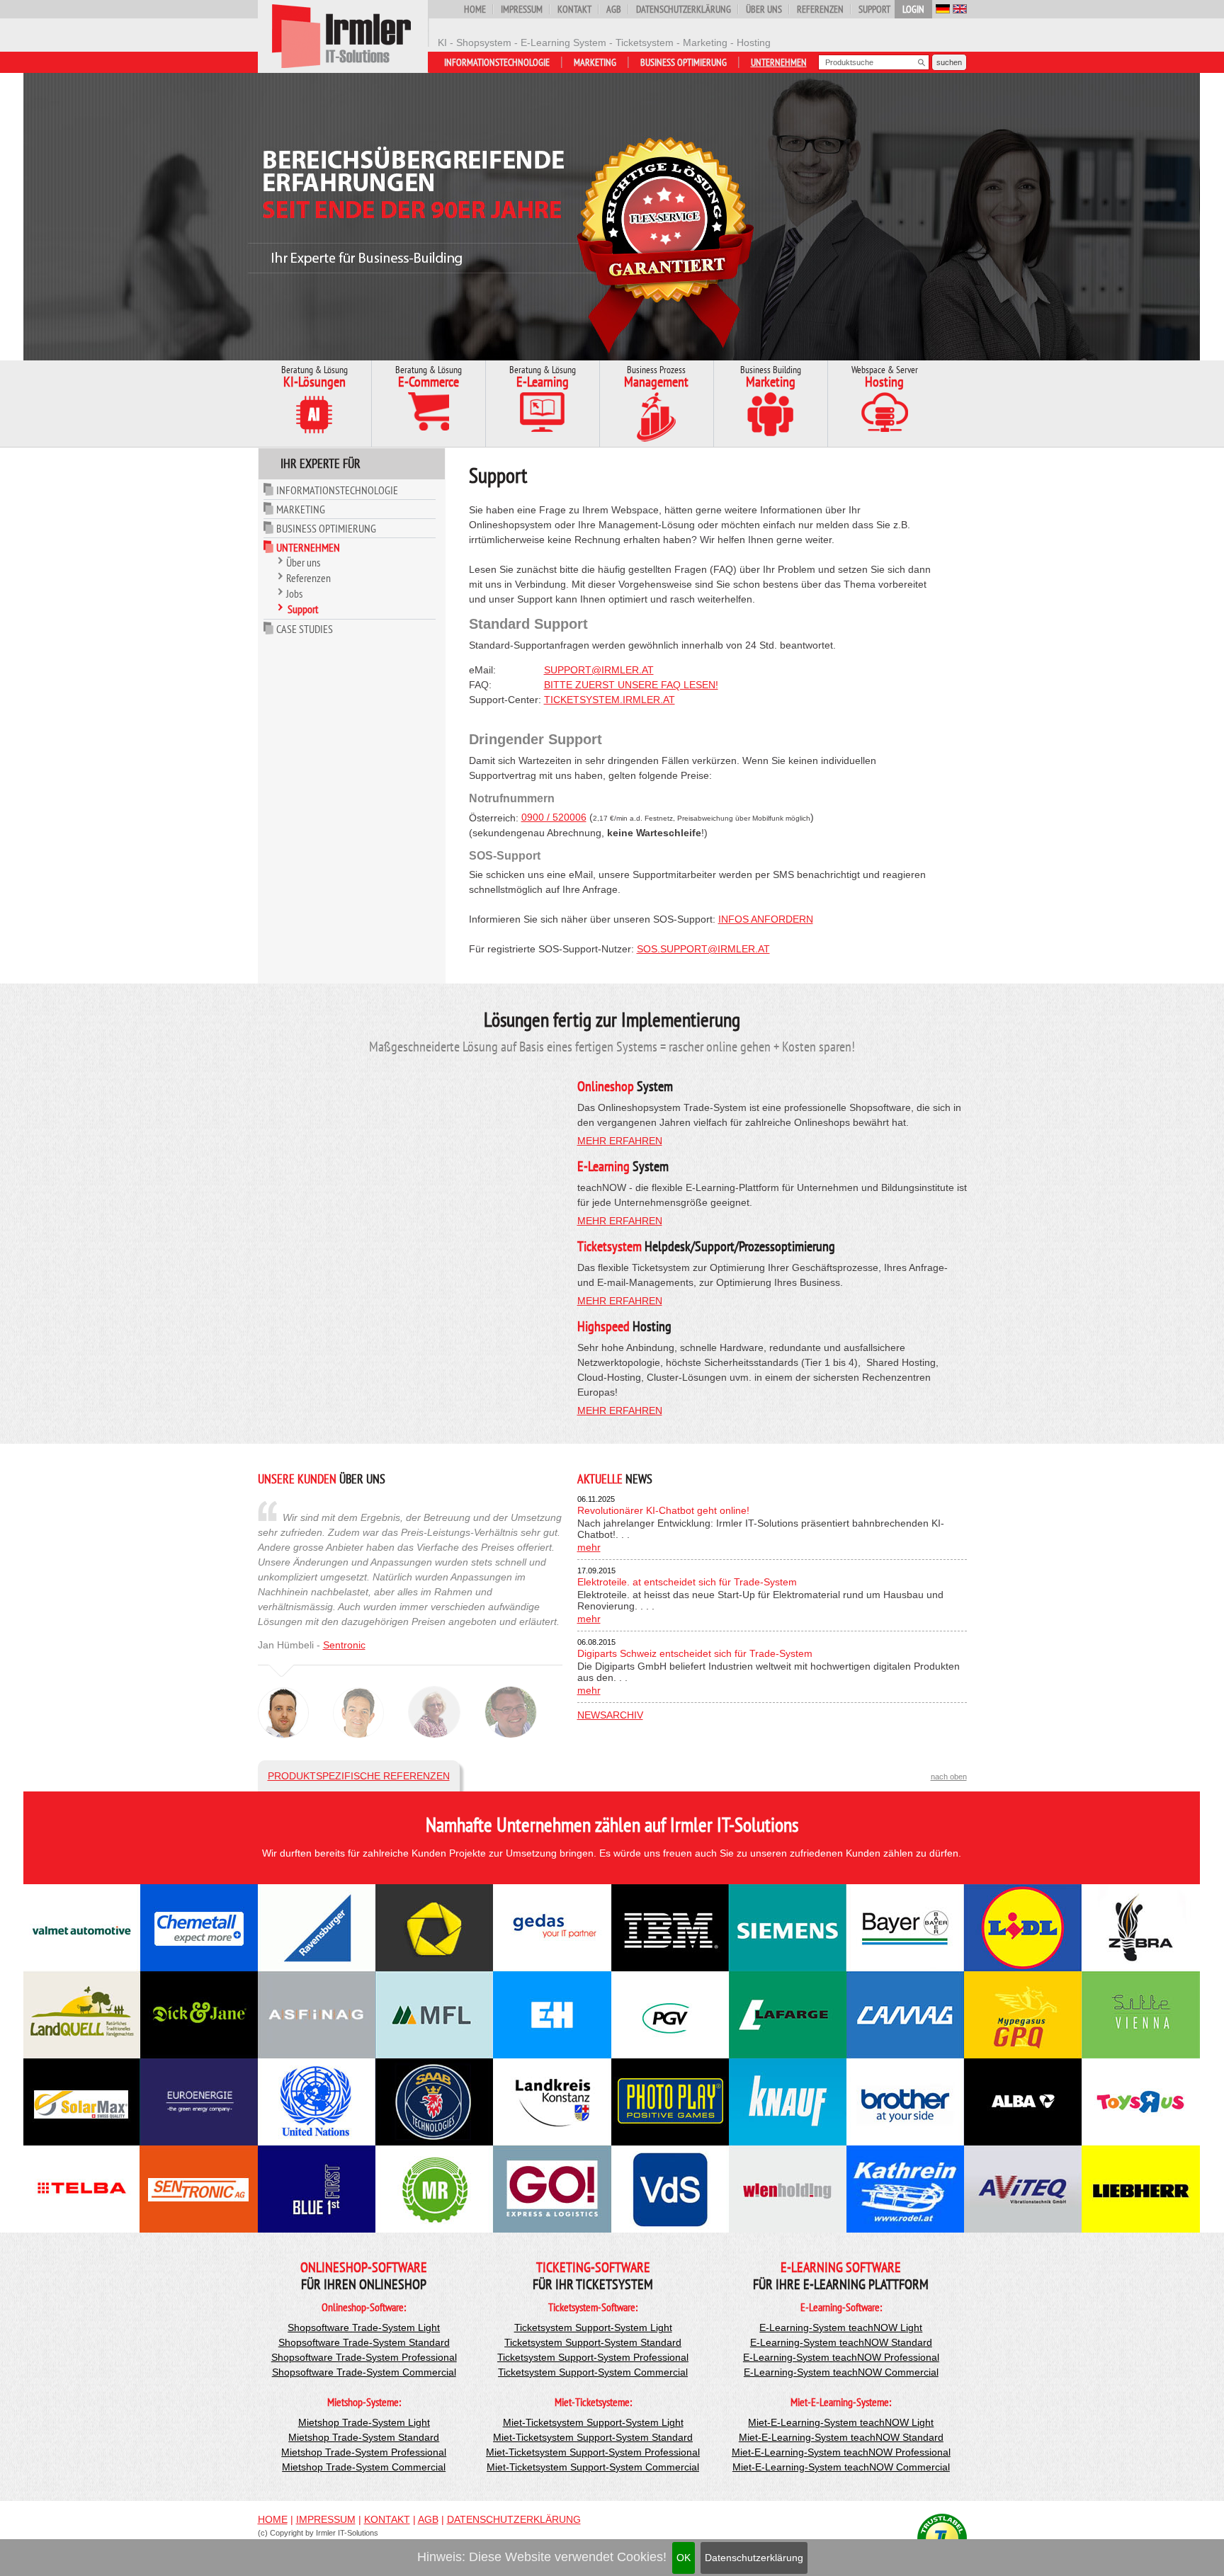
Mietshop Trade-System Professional (364, 2452)
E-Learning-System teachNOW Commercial (841, 2372)
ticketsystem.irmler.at (610, 700)
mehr (589, 1547)
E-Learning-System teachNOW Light (841, 2327)
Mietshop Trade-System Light (364, 2422)
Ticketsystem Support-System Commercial (593, 2372)
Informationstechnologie (497, 62)
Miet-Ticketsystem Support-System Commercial (593, 2467)
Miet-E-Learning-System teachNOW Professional (841, 2452)
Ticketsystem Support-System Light (593, 2327)
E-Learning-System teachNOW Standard (841, 2342)
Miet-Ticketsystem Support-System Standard (593, 2437)
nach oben (949, 1777)
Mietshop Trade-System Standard (364, 2437)
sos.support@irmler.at (703, 949)
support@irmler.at (599, 670)
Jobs (294, 593)
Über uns (764, 9)
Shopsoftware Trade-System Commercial (364, 2372)
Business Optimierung (684, 62)
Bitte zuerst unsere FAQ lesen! (631, 685)
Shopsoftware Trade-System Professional (364, 2357)
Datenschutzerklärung (754, 2558)
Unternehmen (779, 62)
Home (475, 9)
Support (874, 9)
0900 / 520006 (554, 817)
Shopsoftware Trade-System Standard (364, 2342)
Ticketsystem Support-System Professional (593, 2357)
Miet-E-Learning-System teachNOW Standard (841, 2437)
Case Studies (305, 629)
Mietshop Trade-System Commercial (364, 2467)
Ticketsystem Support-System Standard (593, 2342)
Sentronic (344, 1645)
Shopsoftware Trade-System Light (364, 2327)
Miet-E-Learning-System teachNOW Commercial (841, 2467)
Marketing (595, 62)
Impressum (522, 9)
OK (684, 2558)
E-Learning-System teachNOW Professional (841, 2357)
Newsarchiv (610, 1715)
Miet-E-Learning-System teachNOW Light (841, 2422)
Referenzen (820, 9)
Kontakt (574, 9)
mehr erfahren (620, 1141)
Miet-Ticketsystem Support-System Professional (593, 2452)
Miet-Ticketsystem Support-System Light (593, 2422)
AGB (614, 9)
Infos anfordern (766, 919)
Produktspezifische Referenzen (359, 1776)
